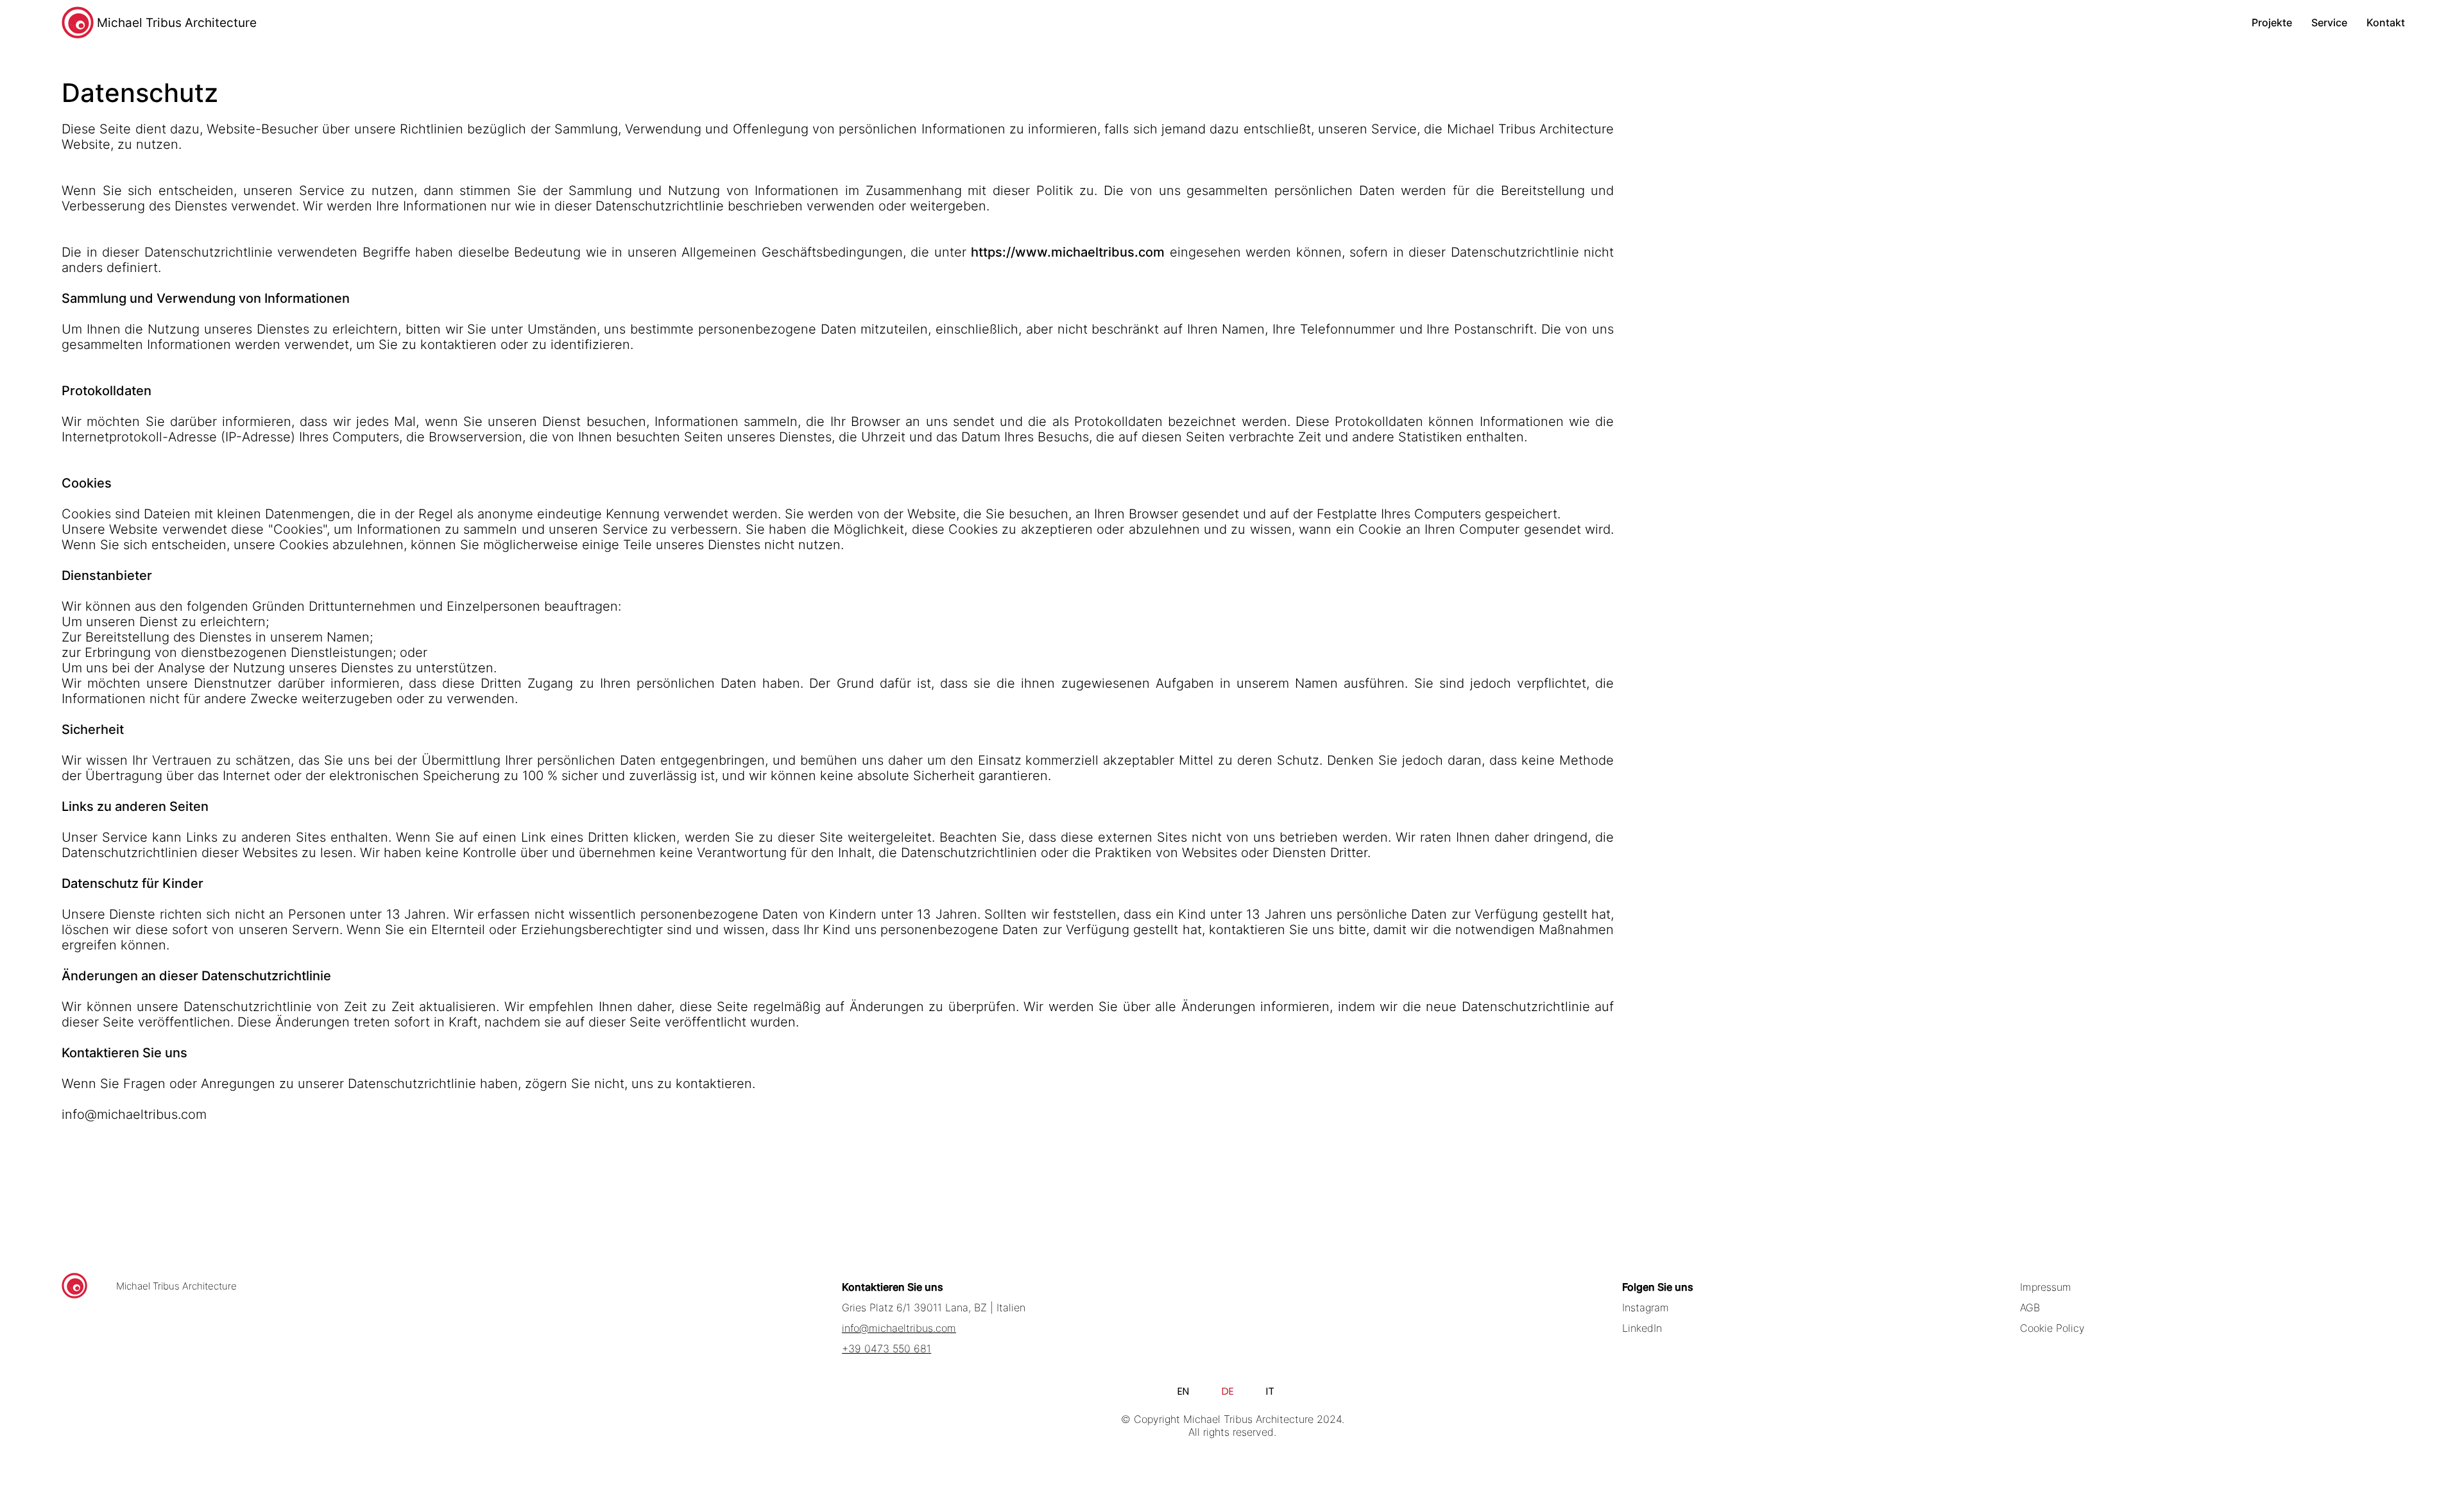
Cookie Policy (2052, 1328)
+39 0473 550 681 (886, 1349)
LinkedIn (1642, 1328)
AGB (2030, 1307)
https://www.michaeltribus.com (1068, 252)
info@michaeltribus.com (134, 1114)
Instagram (1646, 1307)
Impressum (2046, 1287)
